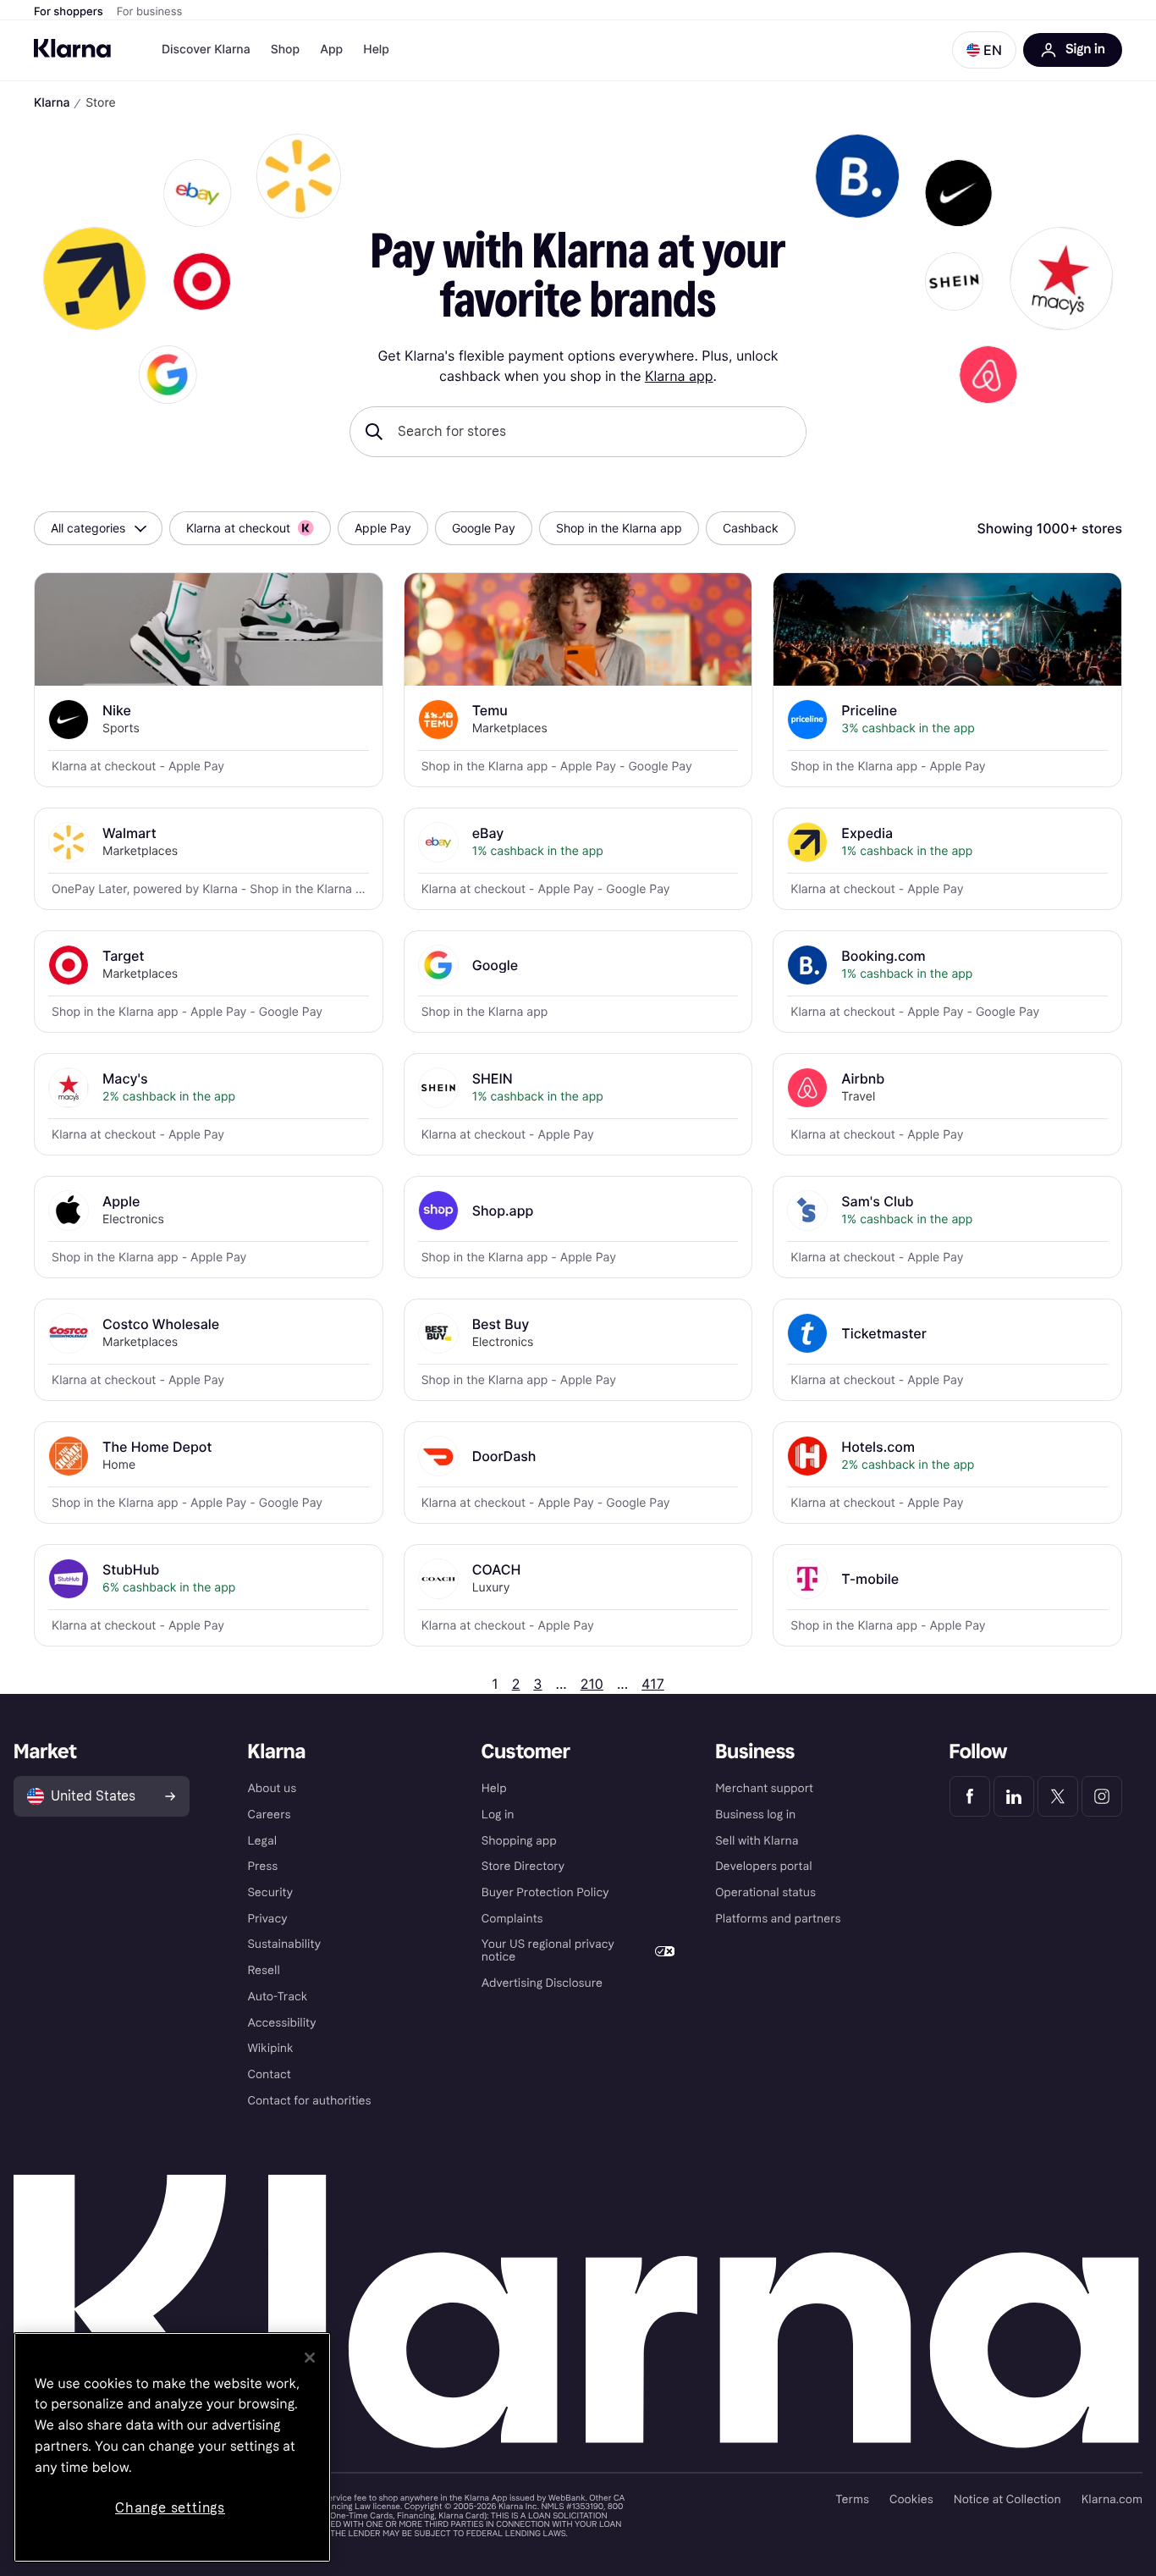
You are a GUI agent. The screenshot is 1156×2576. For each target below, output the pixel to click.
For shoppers (69, 12)
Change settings (170, 2508)
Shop (286, 50)
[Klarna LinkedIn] (1014, 1796)
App (331, 50)
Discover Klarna (206, 50)
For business (150, 12)
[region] (172, 2447)
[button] (984, 50)
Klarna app (679, 376)
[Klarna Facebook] (970, 1796)
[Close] (310, 2358)
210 (592, 1684)
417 (653, 1684)
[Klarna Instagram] (1102, 1796)
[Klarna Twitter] (1058, 1796)
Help (376, 50)
